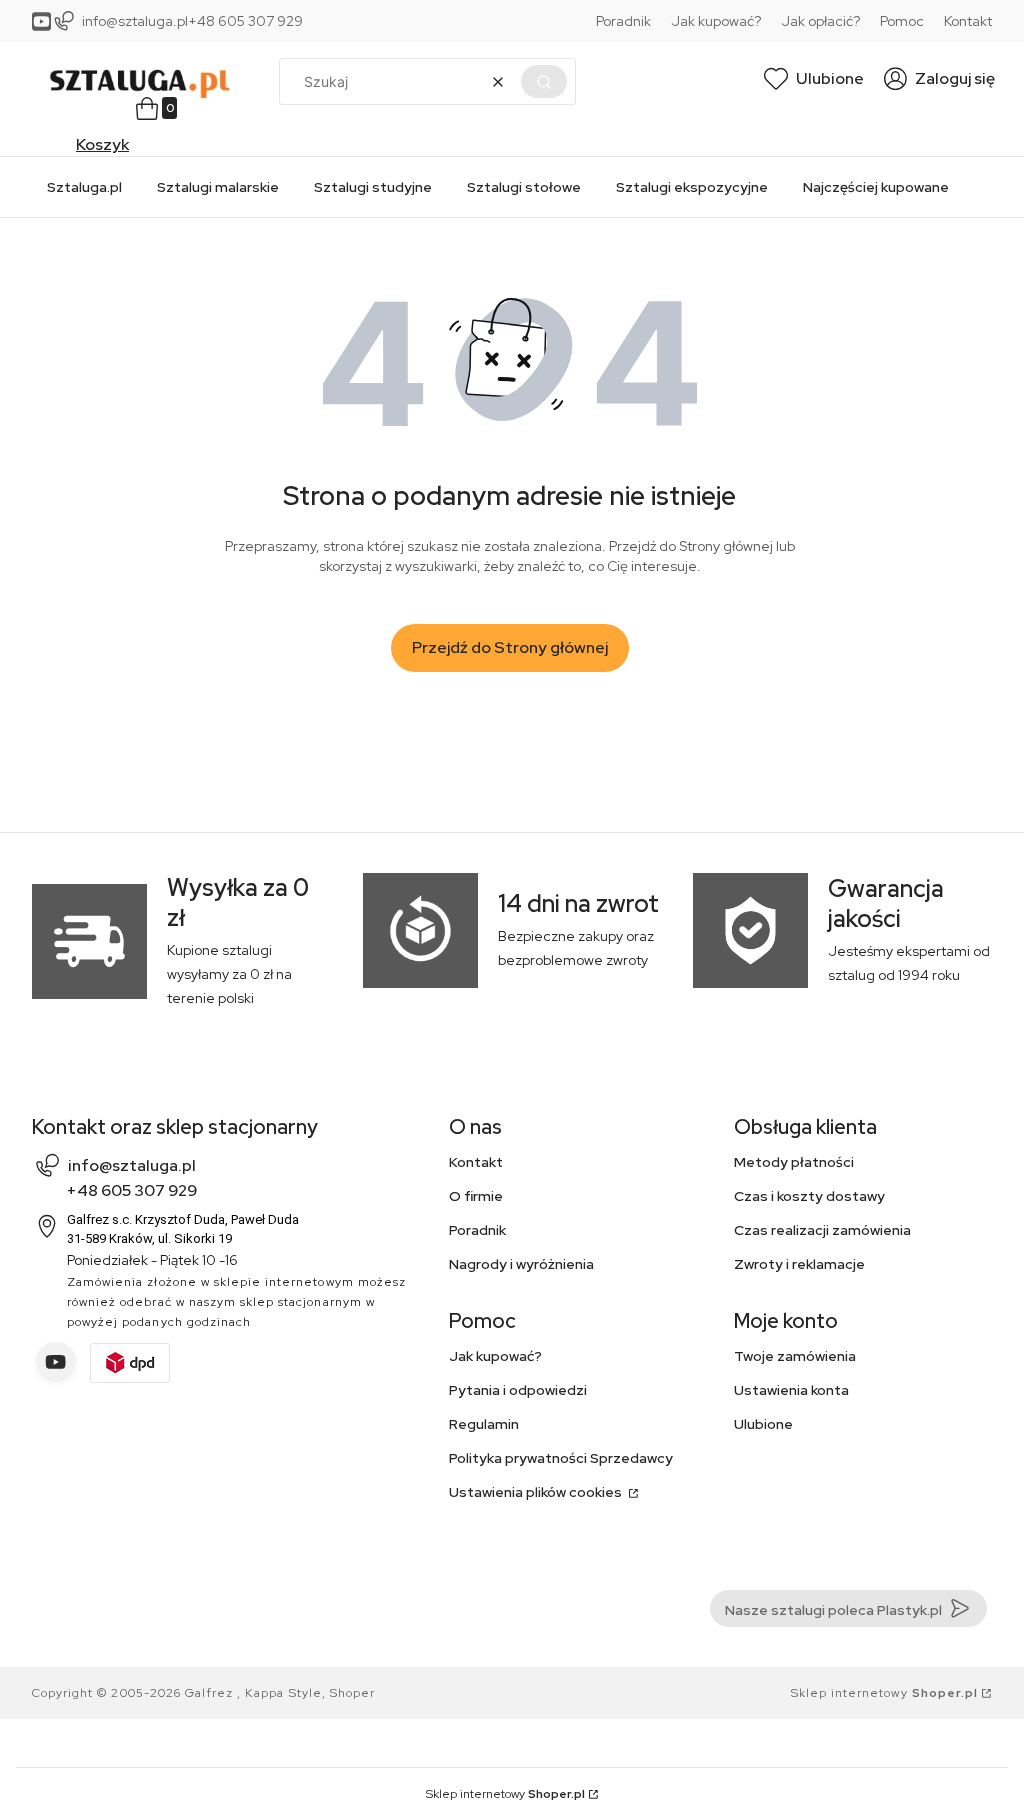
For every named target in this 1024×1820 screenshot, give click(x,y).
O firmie (476, 1196)
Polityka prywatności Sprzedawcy (561, 1458)
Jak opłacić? (820, 21)
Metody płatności (794, 1162)
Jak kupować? (716, 21)
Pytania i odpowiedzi (518, 1390)
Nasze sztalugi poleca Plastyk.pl (833, 1610)
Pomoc (902, 21)
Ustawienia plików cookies (537, 1492)
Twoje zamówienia (795, 1356)
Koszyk (102, 144)
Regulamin (484, 1424)
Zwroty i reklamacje (799, 1264)
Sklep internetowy (884, 1693)
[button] (544, 81)
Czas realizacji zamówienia (822, 1230)
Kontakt (968, 21)
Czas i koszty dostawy (809, 1196)
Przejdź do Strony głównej (510, 647)
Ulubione (763, 1424)
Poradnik (623, 21)
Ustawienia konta (791, 1390)
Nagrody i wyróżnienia (521, 1264)
